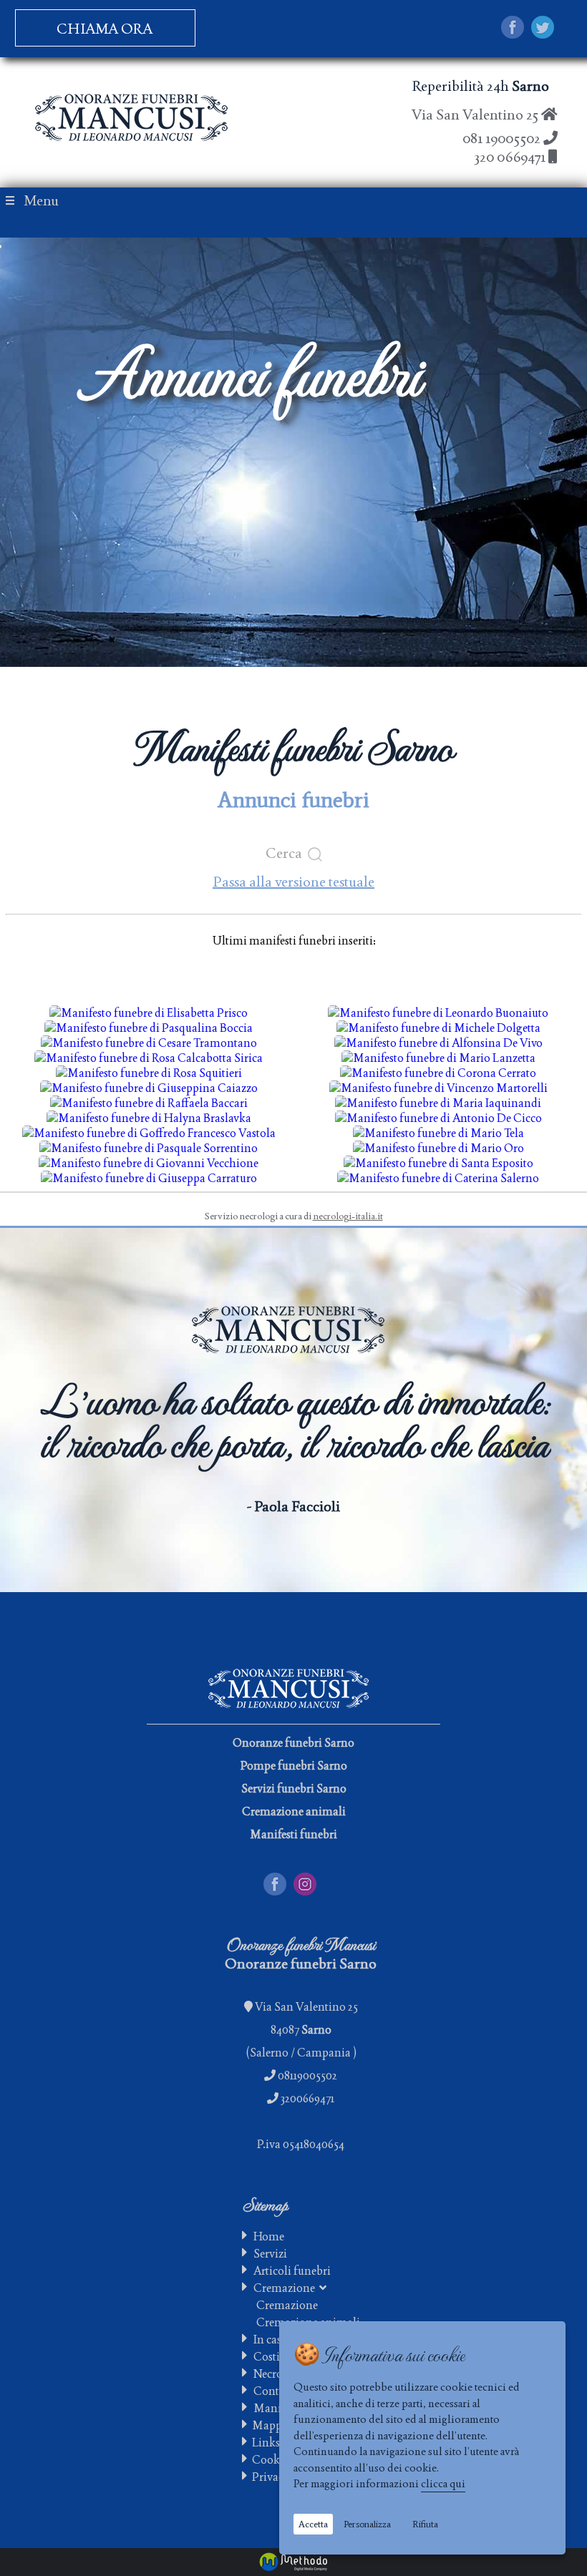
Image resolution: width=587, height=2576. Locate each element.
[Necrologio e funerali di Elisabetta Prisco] (149, 1013)
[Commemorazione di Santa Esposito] (438, 1163)
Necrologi (278, 2374)
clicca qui (443, 2483)
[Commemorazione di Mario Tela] (438, 1133)
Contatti (275, 2391)
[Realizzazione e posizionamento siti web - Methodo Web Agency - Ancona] (293, 2562)
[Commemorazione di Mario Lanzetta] (438, 1058)
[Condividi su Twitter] (543, 29)
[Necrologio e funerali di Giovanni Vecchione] (149, 1163)
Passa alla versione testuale (293, 882)
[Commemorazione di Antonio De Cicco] (438, 1118)
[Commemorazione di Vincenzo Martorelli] (438, 1088)
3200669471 (307, 2098)
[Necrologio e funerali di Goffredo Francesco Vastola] (149, 1133)
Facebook (287, 1880)
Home (269, 2236)
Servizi (270, 2254)
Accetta (313, 2524)
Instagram (319, 1880)
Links (264, 2443)
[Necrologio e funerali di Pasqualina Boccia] (149, 1028)
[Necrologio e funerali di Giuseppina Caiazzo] (149, 1088)
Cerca (287, 853)
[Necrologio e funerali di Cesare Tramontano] (149, 1043)
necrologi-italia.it (348, 1216)
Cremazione (286, 2288)
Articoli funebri (292, 2271)
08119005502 (307, 2075)
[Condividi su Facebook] (513, 29)
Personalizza (367, 2524)
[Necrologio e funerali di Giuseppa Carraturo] (149, 1178)
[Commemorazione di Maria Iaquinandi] (438, 1103)
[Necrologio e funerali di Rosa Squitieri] (149, 1073)
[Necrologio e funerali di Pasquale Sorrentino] (149, 1148)
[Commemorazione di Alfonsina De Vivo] (438, 1043)
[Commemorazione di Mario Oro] (438, 1148)
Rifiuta (425, 2524)
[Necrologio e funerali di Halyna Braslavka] (149, 1118)
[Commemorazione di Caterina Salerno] (438, 1178)
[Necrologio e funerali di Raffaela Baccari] (149, 1103)
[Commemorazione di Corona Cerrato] (438, 1073)
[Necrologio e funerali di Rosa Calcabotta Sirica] (149, 1058)
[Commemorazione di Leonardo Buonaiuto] (438, 1013)
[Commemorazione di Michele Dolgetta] (438, 1028)
